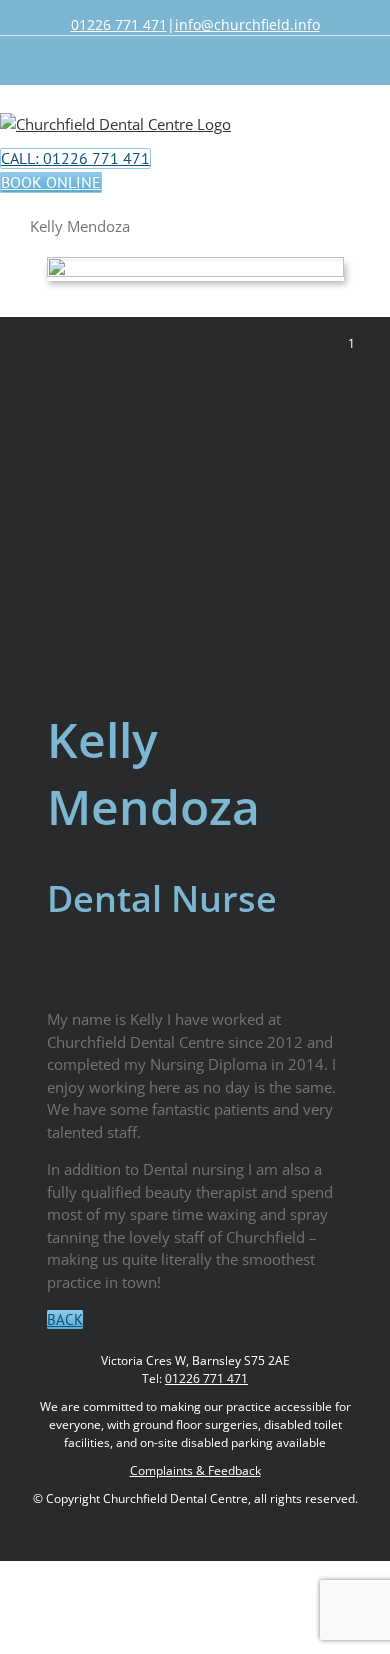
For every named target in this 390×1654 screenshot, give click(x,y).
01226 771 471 (119, 24)
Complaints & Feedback (195, 1470)
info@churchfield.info (247, 24)
